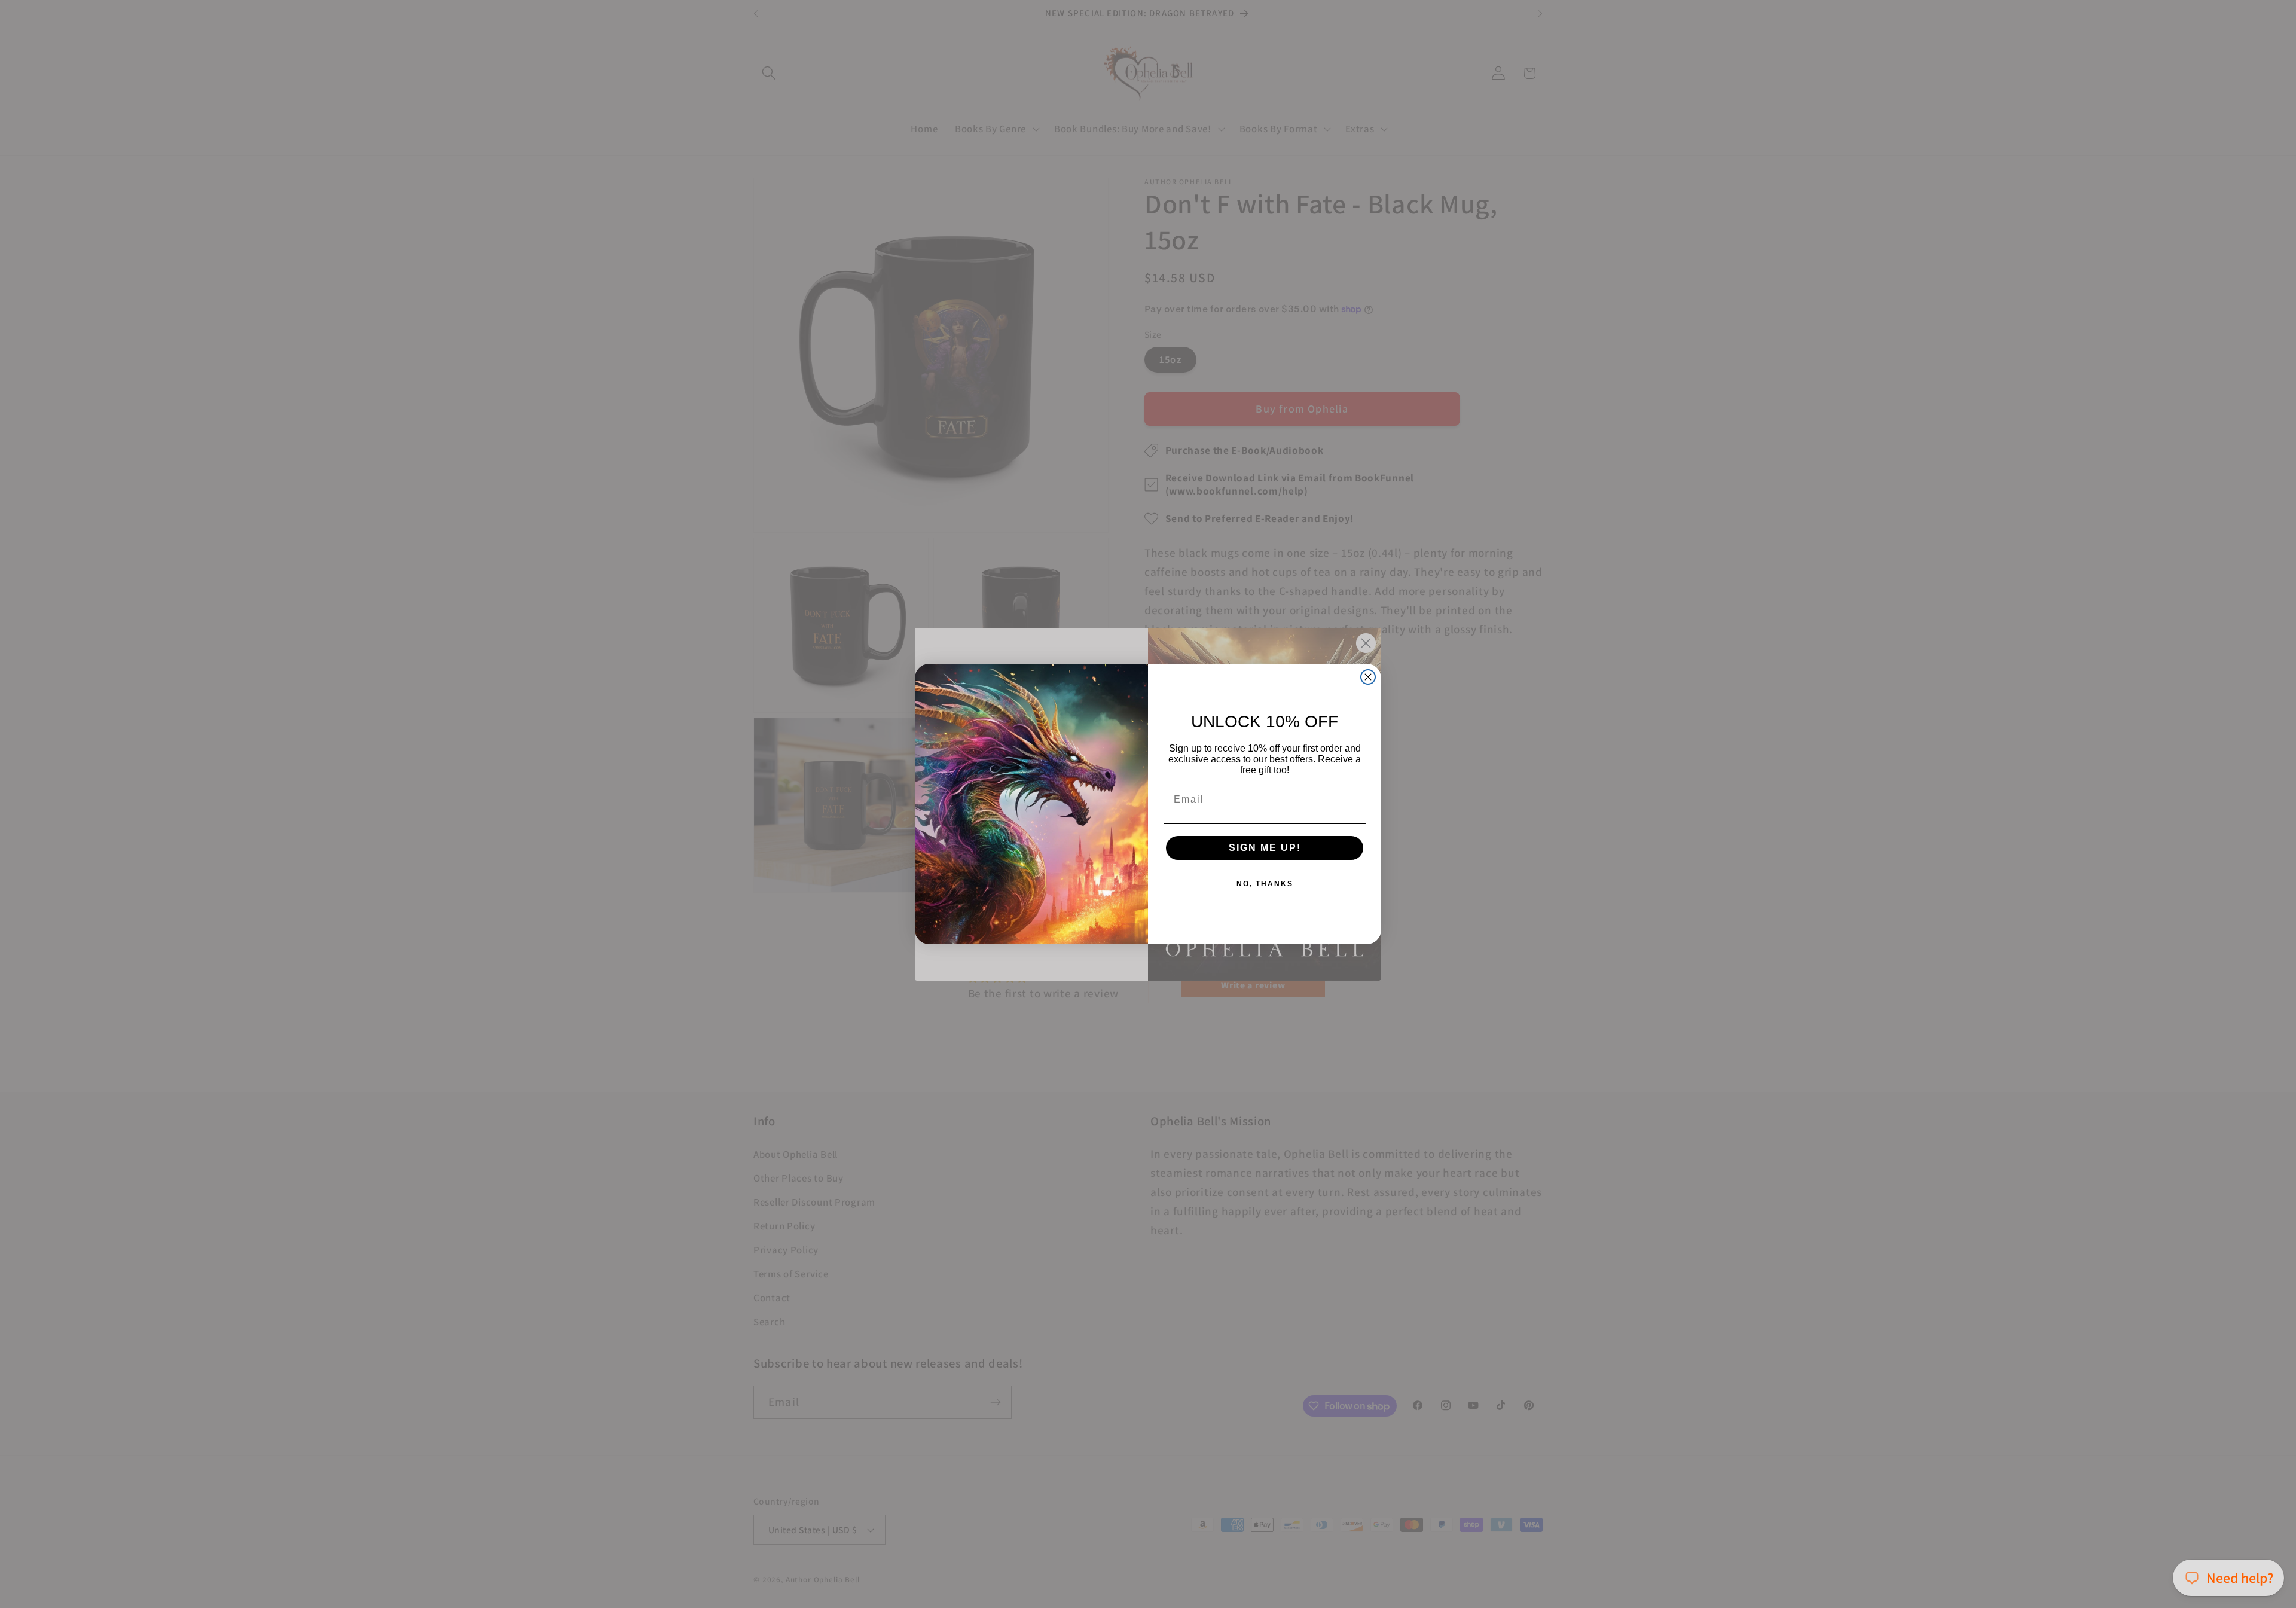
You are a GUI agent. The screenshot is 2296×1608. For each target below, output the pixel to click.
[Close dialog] (1368, 677)
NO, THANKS (1265, 884)
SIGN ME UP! (1265, 848)
